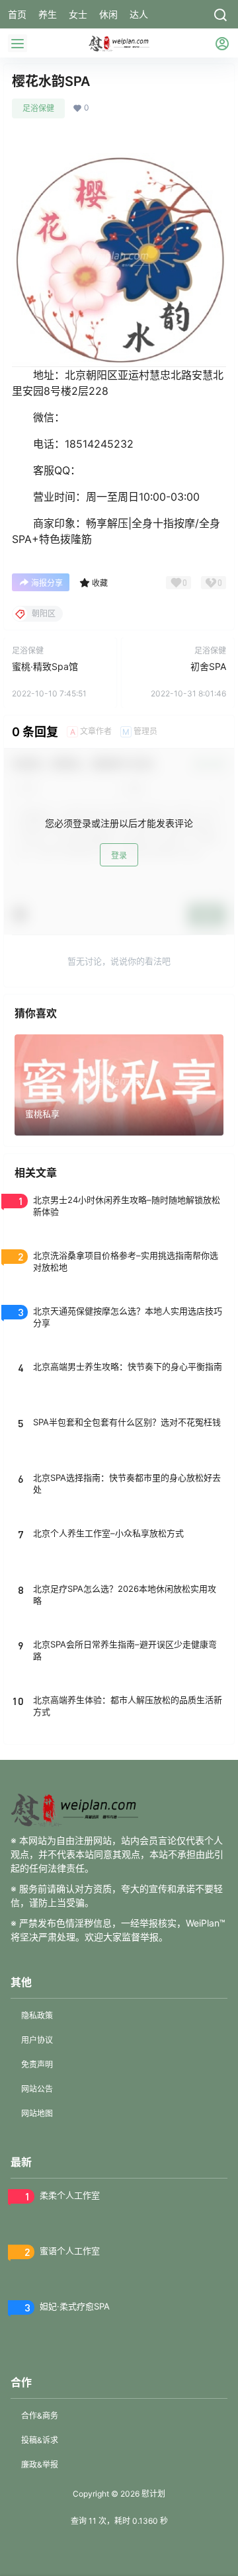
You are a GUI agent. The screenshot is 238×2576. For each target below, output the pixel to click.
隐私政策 (37, 2015)
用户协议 (37, 2040)
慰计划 (152, 2494)
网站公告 (37, 2089)
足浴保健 (38, 108)
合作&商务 (40, 2416)
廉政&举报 (40, 2465)
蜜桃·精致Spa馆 (45, 666)
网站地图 (37, 2113)
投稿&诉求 (40, 2440)
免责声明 (37, 2064)
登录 (119, 855)
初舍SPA (208, 666)
